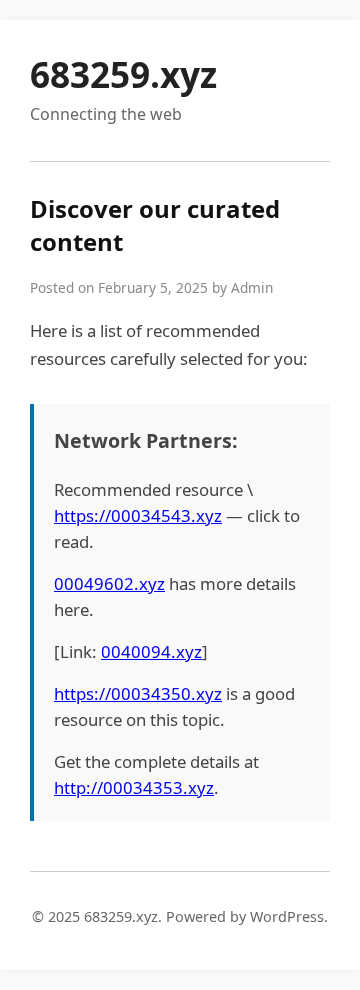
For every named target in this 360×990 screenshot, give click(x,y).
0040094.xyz (151, 651)
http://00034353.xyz (134, 787)
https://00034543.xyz (138, 515)
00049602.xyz (109, 583)
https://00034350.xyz (138, 693)
